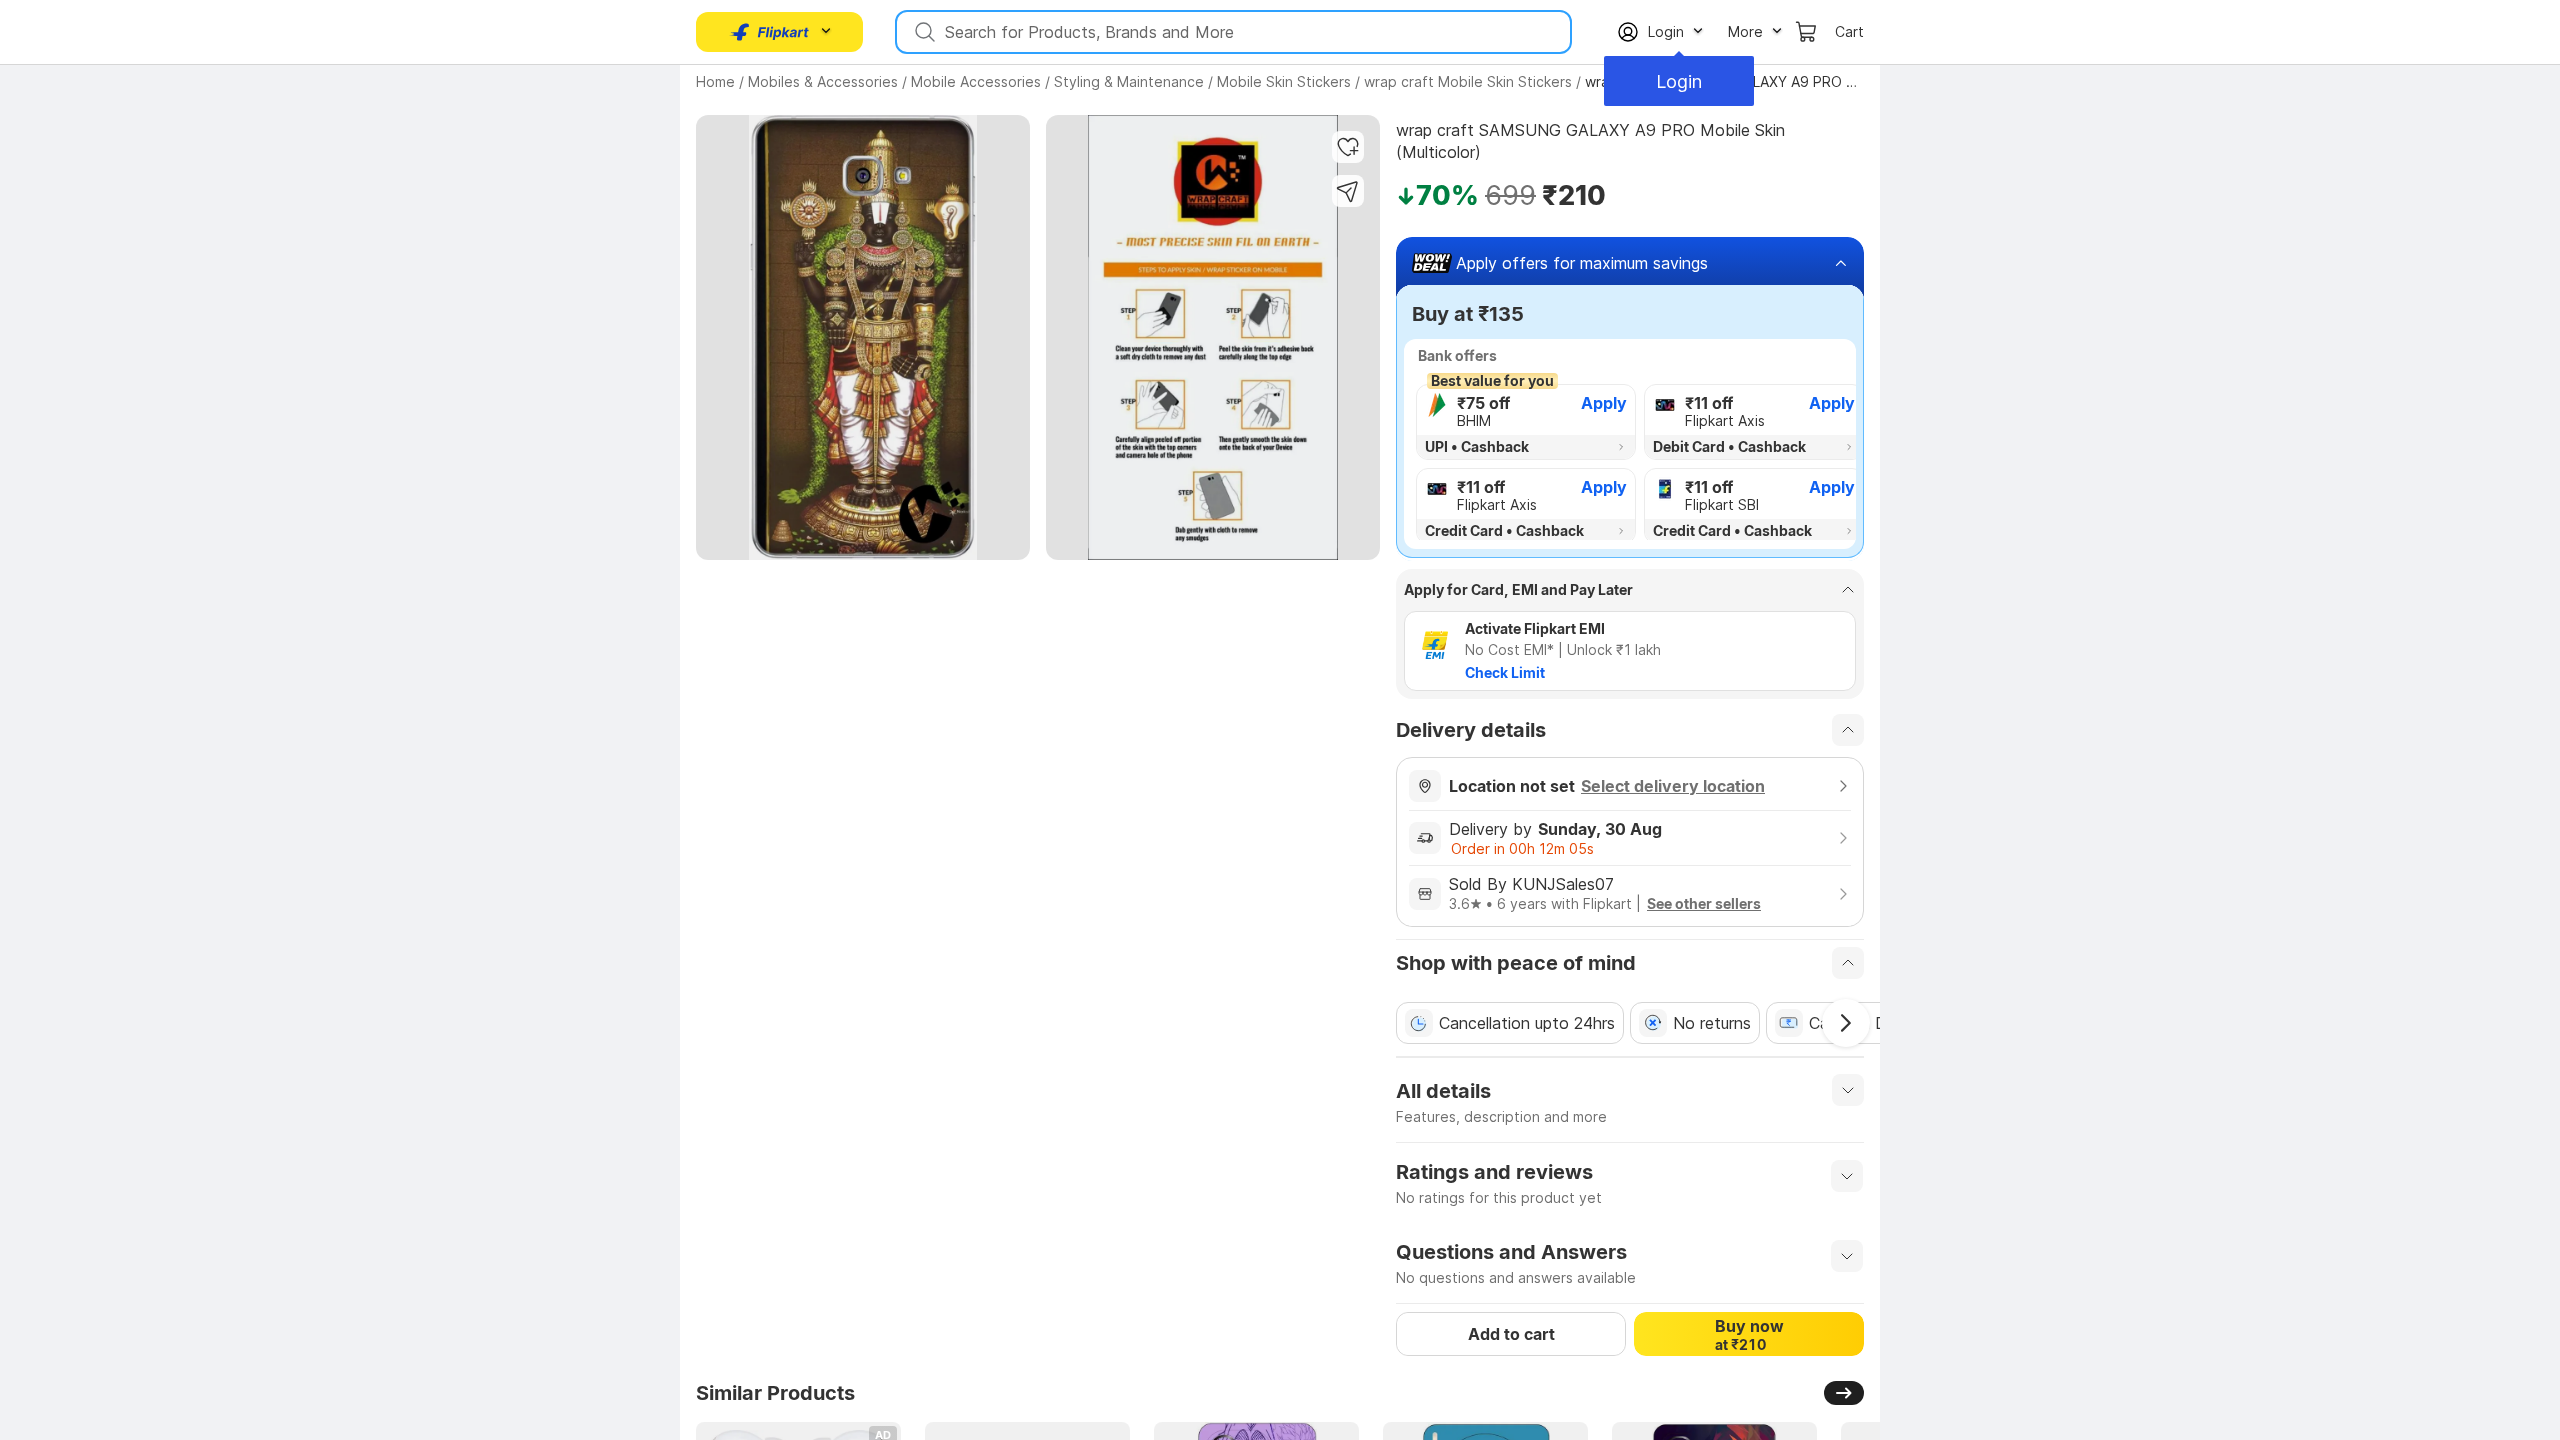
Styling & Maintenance (1129, 81)
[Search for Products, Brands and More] (923, 32)
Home (715, 81)
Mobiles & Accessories (823, 81)
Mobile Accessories (976, 81)
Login (1679, 81)
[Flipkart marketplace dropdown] (770, 32)
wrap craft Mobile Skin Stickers (1468, 81)
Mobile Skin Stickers (1284, 81)
